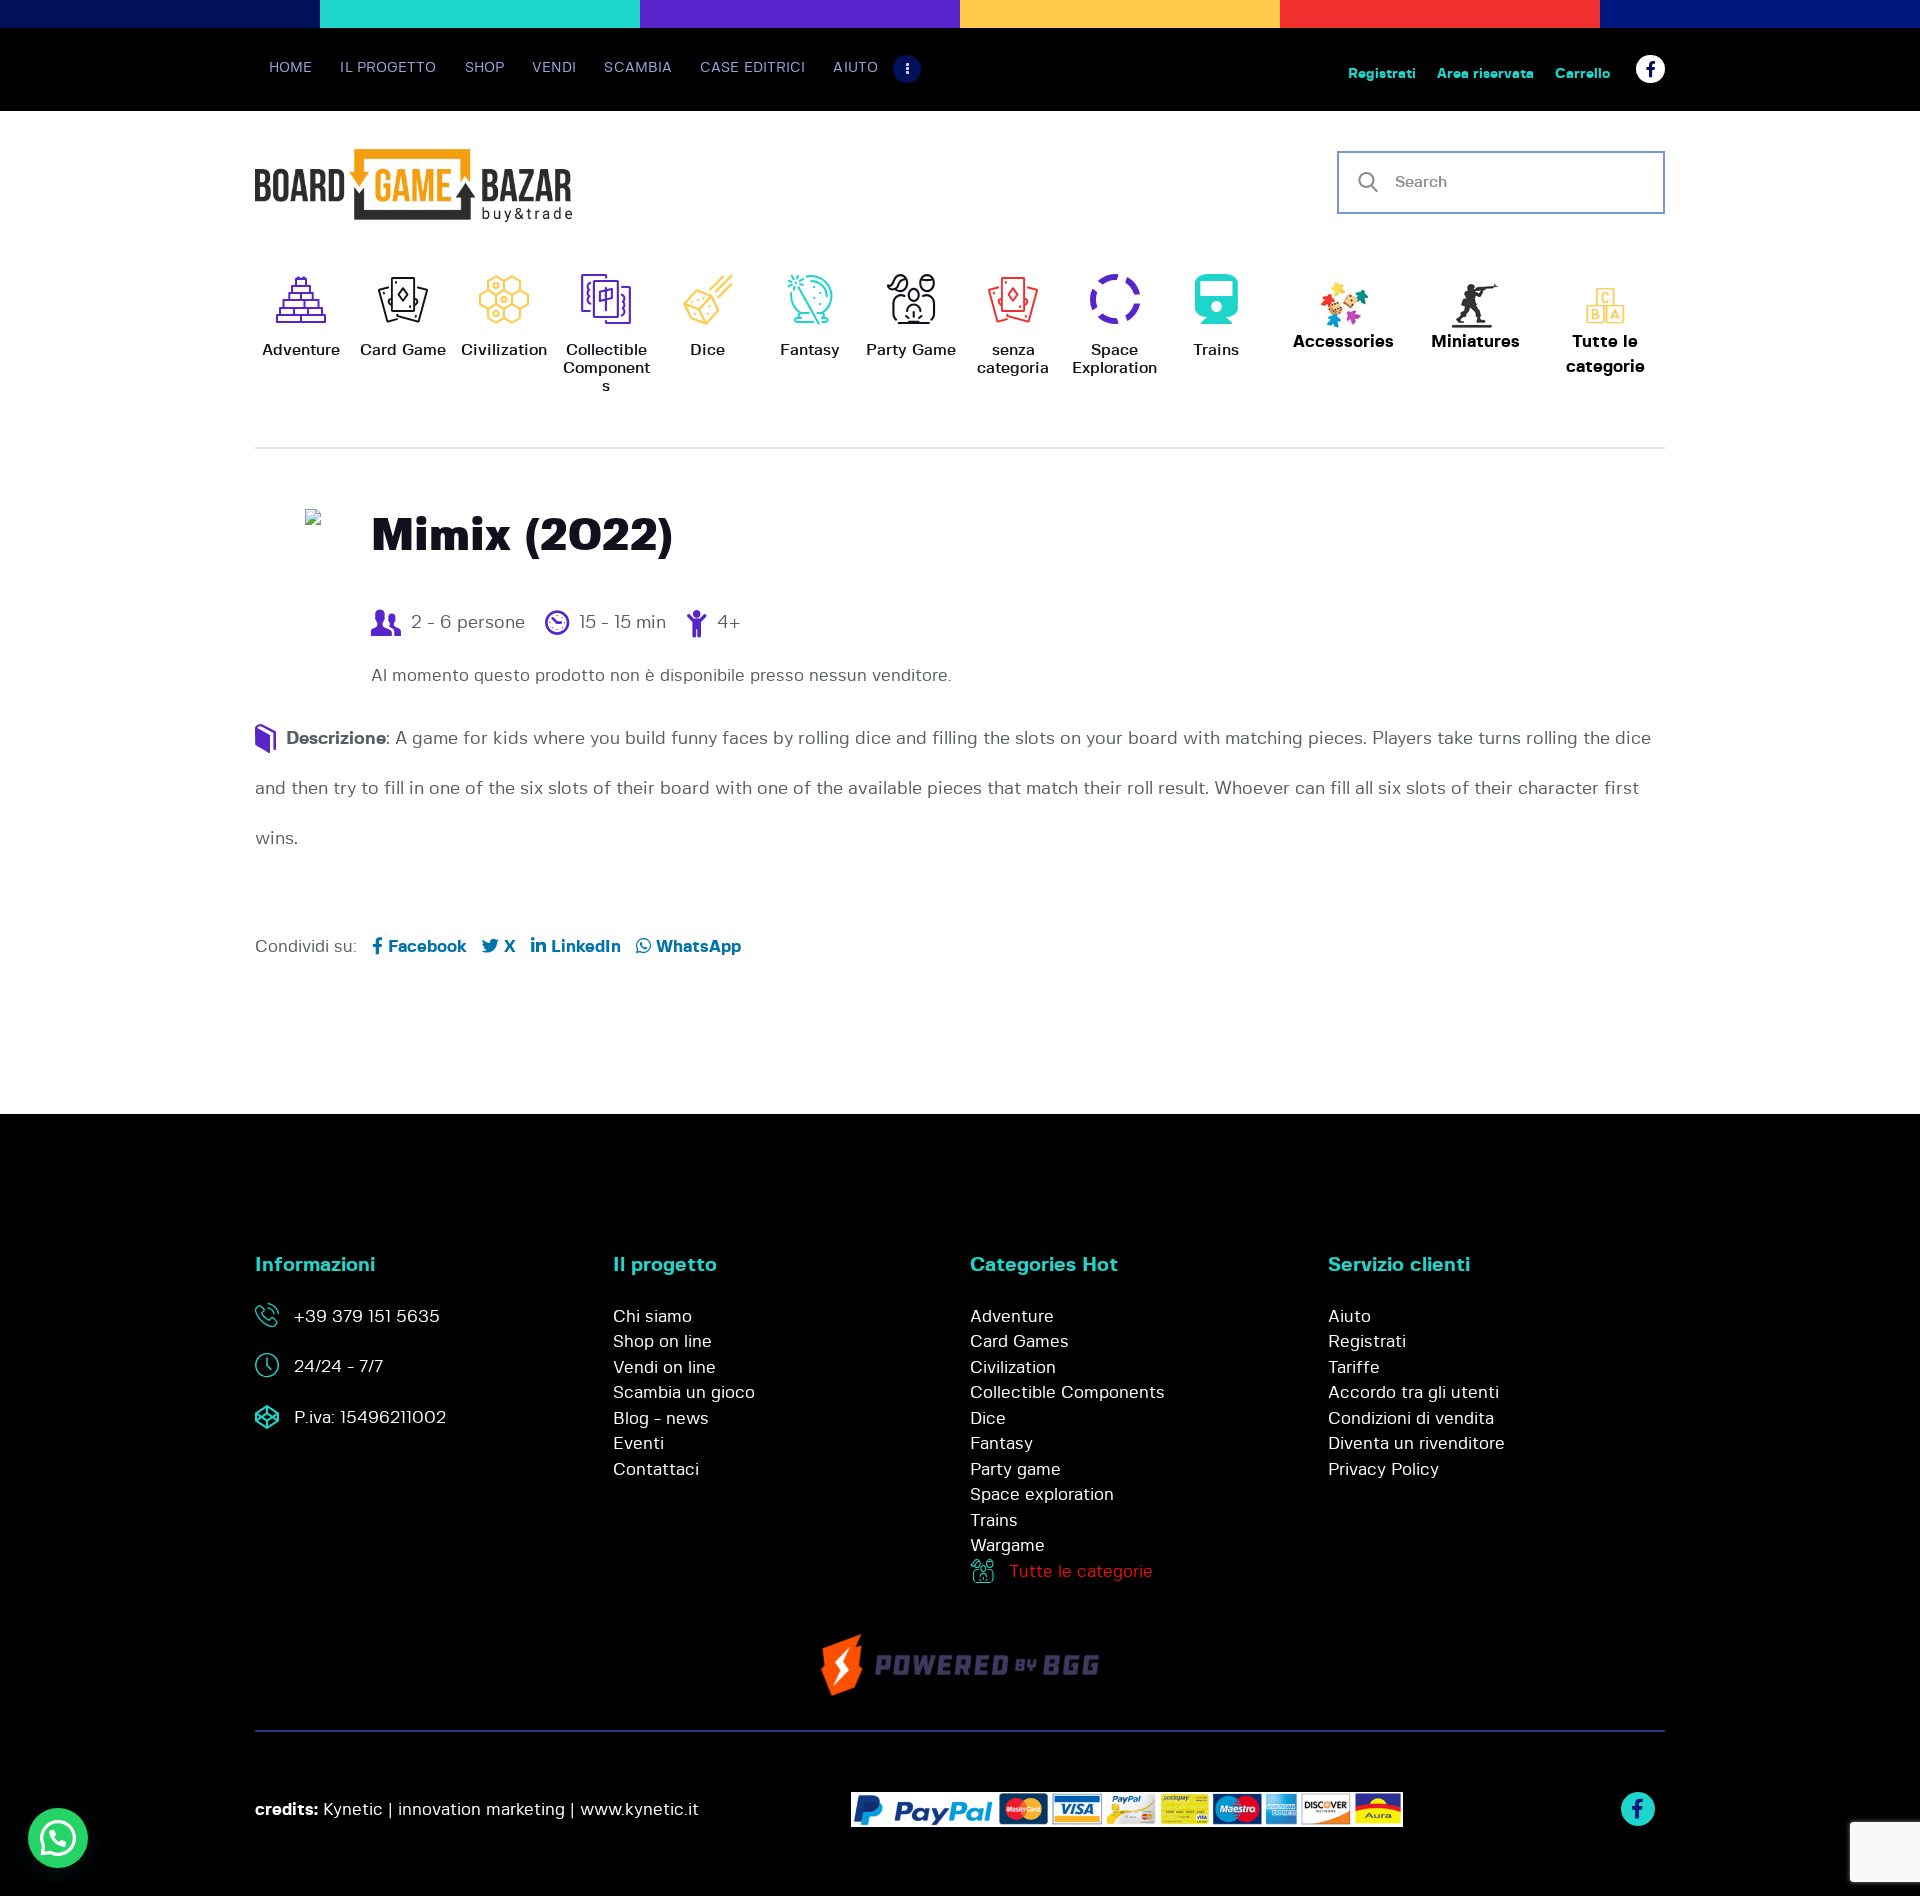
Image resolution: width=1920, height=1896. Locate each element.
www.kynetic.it (639, 1809)
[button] (58, 1838)
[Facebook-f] (1650, 69)
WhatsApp (696, 946)
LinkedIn (583, 946)
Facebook (425, 946)
